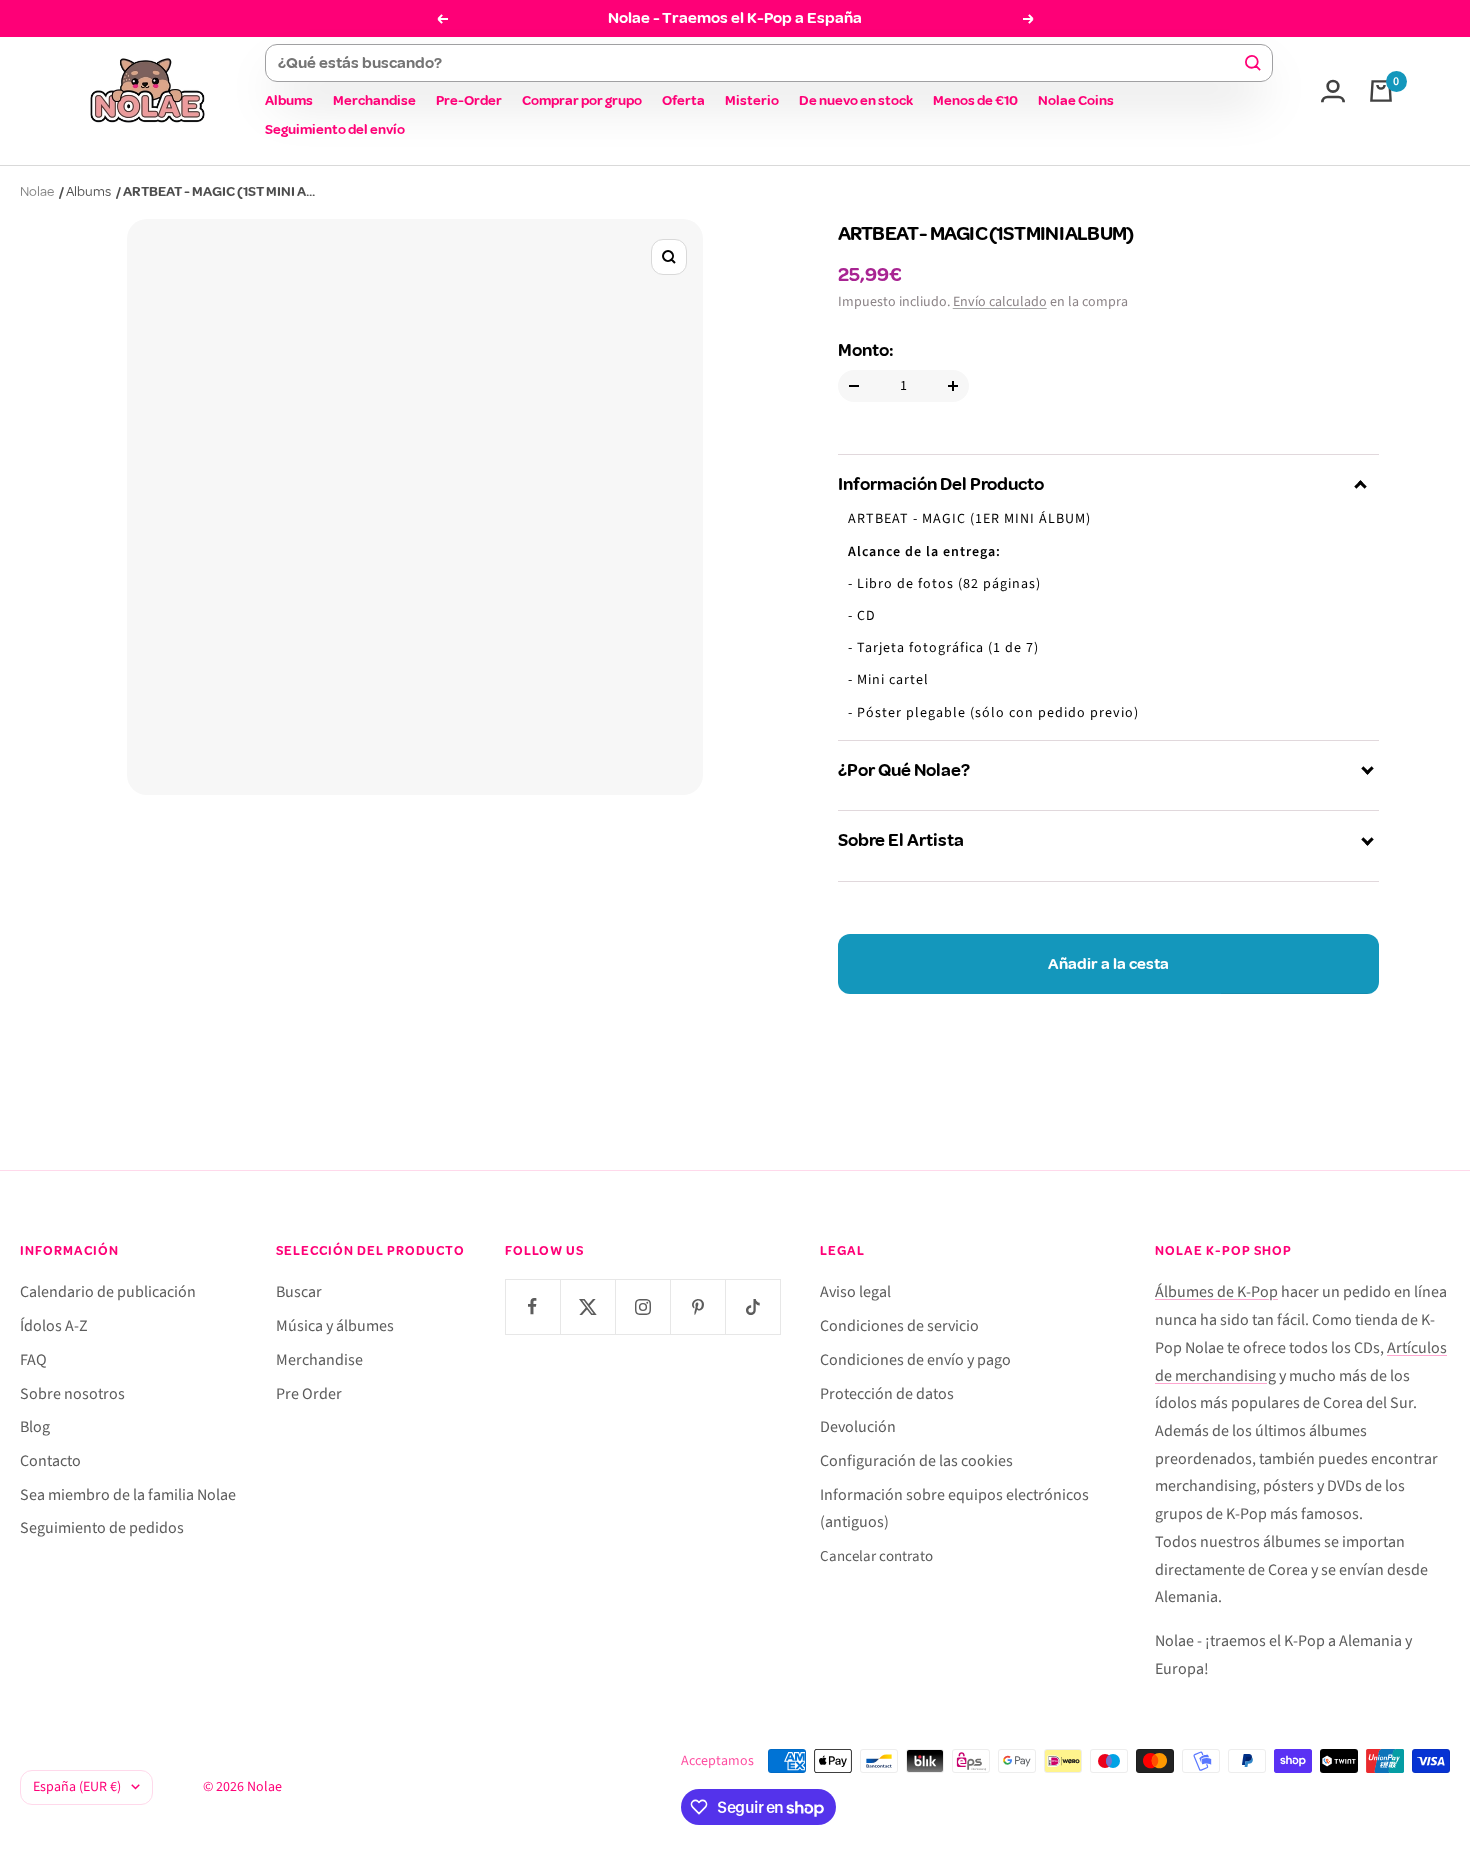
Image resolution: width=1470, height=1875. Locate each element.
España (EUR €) (77, 1787)
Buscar (299, 1292)
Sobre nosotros (72, 1394)
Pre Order (309, 1394)
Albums (289, 100)
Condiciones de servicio (899, 1326)
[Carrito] (1381, 91)
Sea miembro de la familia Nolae (128, 1495)
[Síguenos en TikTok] (752, 1306)
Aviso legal (855, 1292)
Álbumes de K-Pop (1216, 1292)
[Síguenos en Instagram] (642, 1306)
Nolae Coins (1076, 100)
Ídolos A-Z (54, 1326)
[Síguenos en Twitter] (587, 1306)
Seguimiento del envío (335, 129)
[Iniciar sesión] (1333, 91)
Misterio (752, 100)
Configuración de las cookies (916, 1461)
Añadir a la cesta (1108, 964)
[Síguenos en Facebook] (532, 1306)
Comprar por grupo (582, 100)
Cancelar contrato (876, 1556)
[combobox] (759, 63)
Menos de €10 (975, 100)
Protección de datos (887, 1394)
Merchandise (374, 100)
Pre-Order (469, 100)
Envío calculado (1000, 302)
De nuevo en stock (856, 100)
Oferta (683, 100)
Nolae (37, 191)
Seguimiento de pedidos (102, 1528)
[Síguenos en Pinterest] (697, 1306)
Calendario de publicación (108, 1292)
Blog (35, 1427)
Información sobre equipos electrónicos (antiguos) (954, 1509)
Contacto (50, 1461)
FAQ (33, 1360)
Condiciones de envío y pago (915, 1360)
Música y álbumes (335, 1326)
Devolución (858, 1427)
